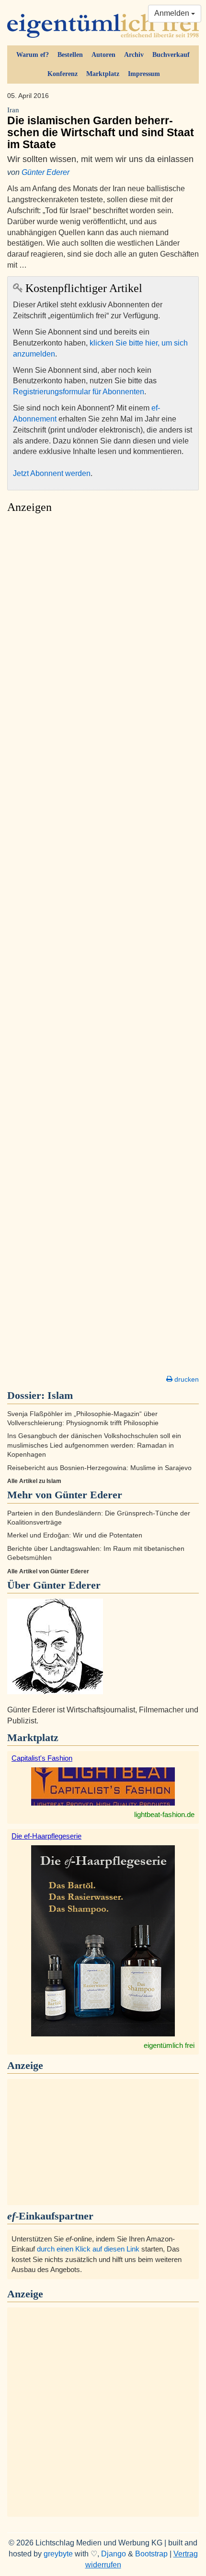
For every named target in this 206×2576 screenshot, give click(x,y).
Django (114, 2554)
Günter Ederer (46, 172)
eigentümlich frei (169, 2045)
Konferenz (63, 74)
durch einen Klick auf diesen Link (88, 2249)
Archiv (134, 55)
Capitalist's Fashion (42, 1758)
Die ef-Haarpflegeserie (46, 1836)
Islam (60, 1395)
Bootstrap (151, 2554)
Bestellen (70, 55)
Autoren (103, 55)
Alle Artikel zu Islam (34, 1481)
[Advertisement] (103, 947)
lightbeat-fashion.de (164, 1814)
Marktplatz (103, 74)
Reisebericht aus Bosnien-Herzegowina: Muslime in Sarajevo (99, 1468)
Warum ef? (33, 55)
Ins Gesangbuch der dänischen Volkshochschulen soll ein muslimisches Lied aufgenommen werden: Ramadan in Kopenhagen (94, 1445)
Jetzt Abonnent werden (52, 473)
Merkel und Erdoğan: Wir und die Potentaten (75, 1535)
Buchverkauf (171, 55)
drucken (186, 1379)
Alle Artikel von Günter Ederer (48, 1571)
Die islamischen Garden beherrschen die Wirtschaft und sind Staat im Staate (101, 129)
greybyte (58, 2554)
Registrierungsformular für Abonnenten (79, 392)
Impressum (144, 74)
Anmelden (173, 13)
